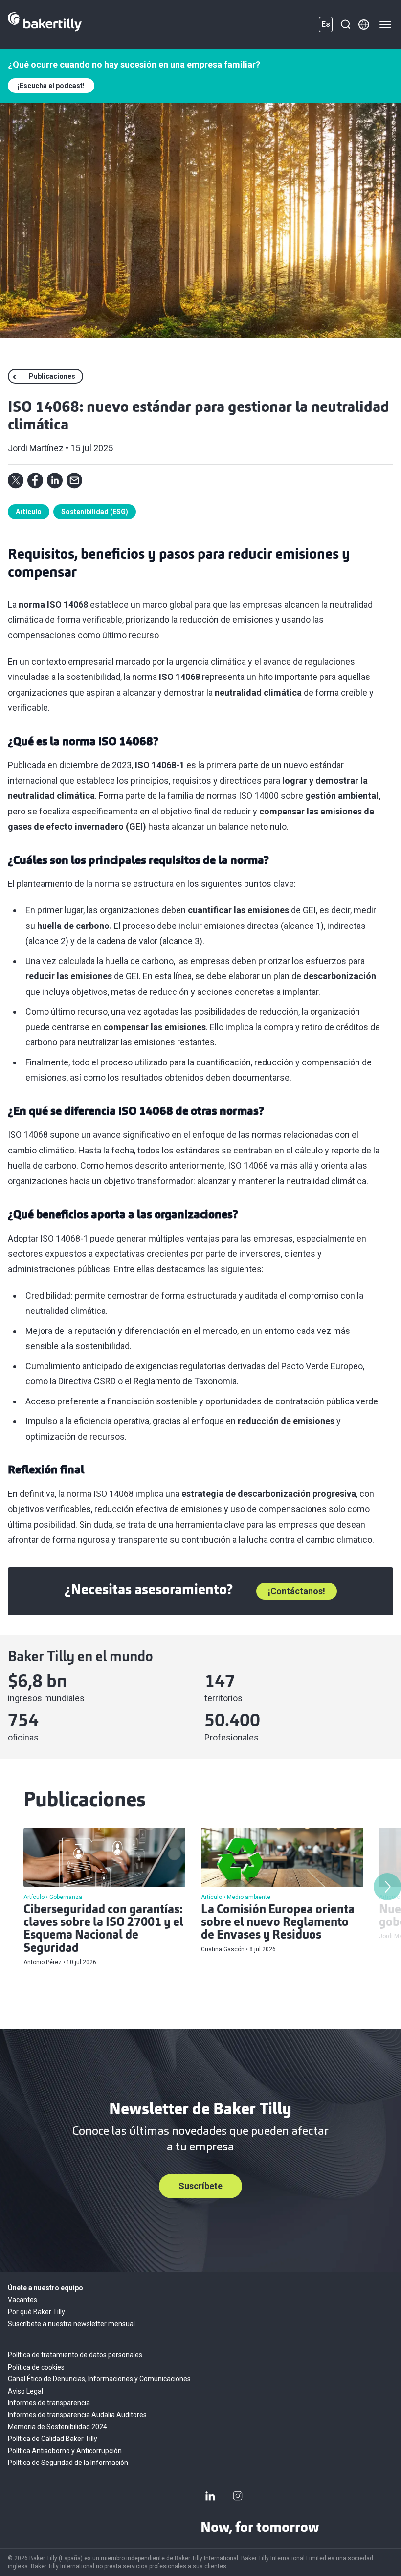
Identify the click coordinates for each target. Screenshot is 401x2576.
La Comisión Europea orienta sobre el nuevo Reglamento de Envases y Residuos (278, 1923)
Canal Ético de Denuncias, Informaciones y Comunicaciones (99, 2379)
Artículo (29, 512)
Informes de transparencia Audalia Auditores (77, 2415)
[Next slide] (387, 1887)
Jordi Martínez (36, 448)
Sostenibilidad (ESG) (95, 512)
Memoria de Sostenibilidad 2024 (57, 2427)
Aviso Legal (25, 2391)
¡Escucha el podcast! (51, 86)
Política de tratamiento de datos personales (75, 2355)
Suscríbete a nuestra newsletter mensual (71, 2324)
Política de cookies (36, 2367)
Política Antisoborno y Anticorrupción (65, 2451)
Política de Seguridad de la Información (68, 2463)
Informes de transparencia (49, 2403)
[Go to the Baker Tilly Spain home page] (45, 24)
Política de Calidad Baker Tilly (53, 2439)
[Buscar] (345, 24)
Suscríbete (200, 2186)
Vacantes (22, 2300)
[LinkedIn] (210, 2496)
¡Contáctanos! (297, 1591)
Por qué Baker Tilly (36, 2312)
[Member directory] (364, 24)
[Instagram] (238, 2496)
